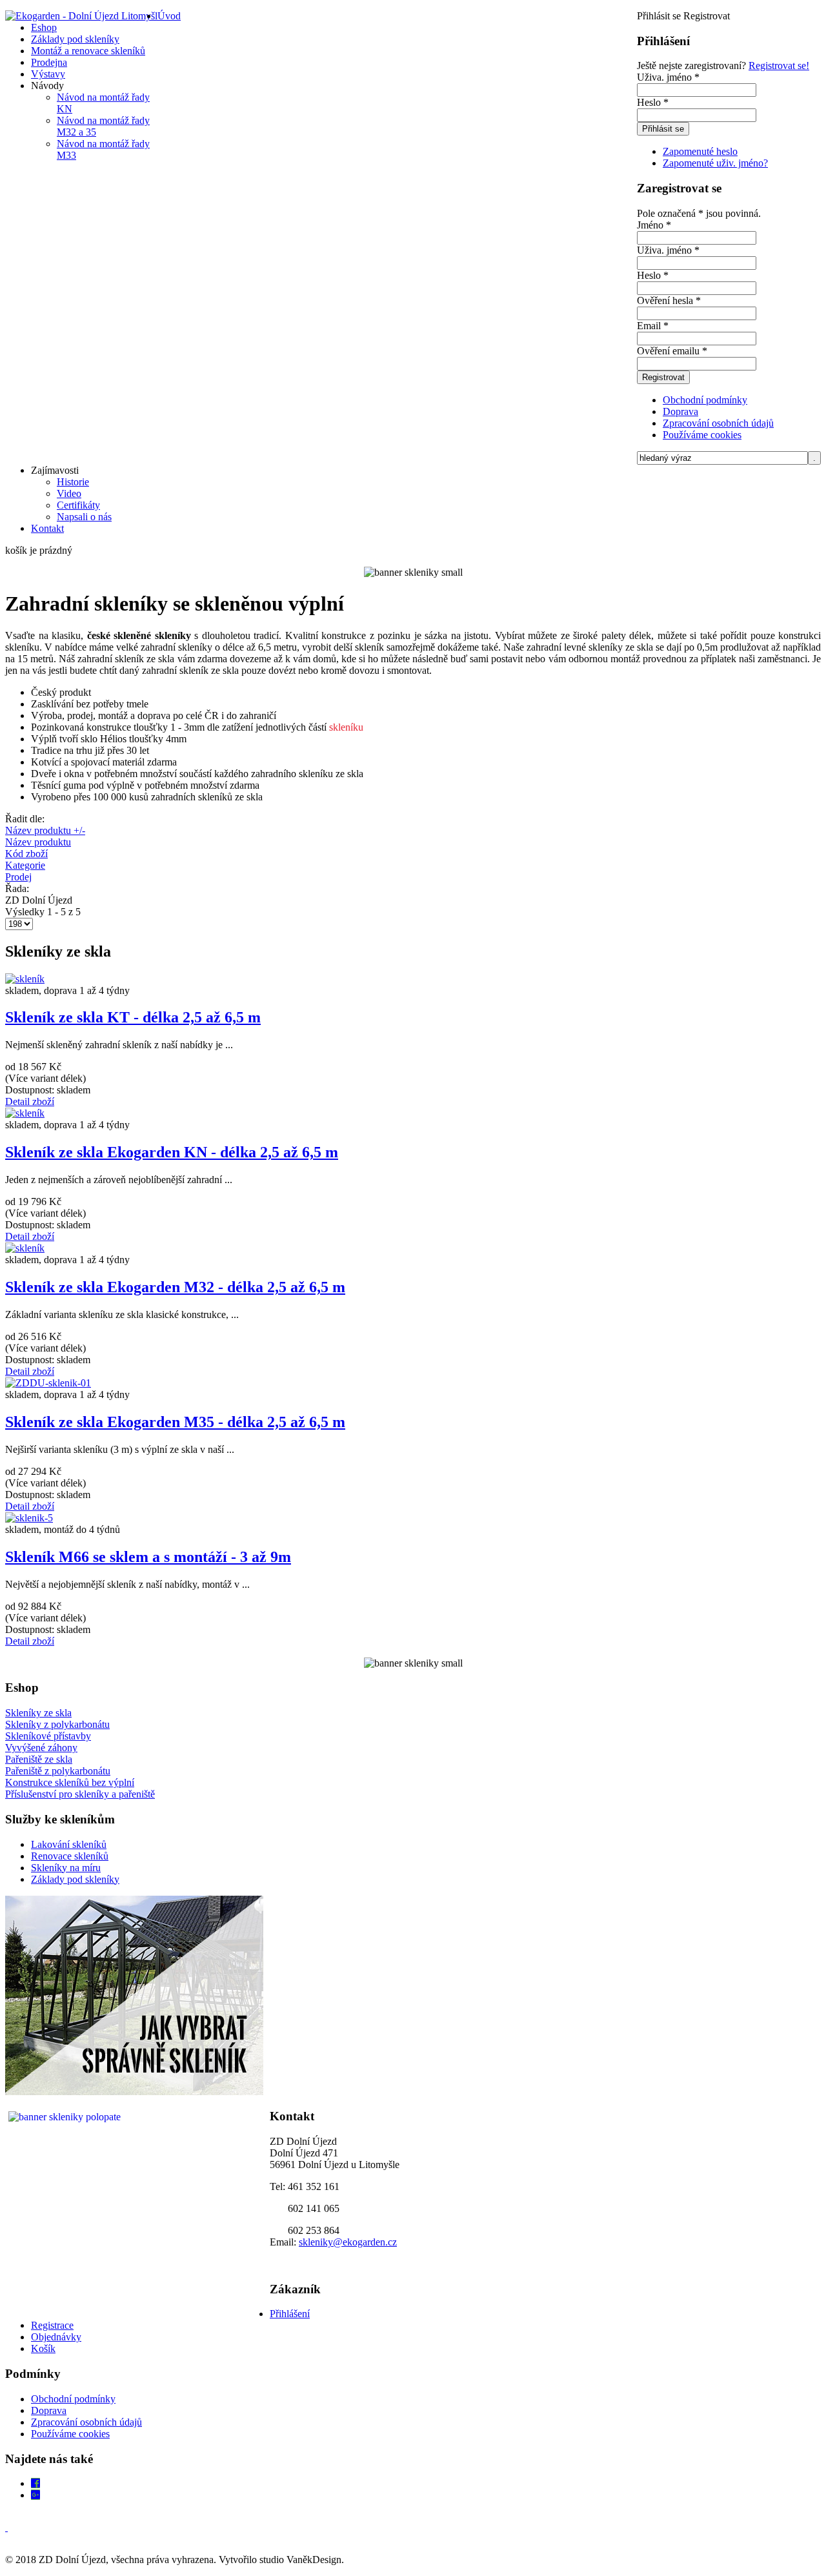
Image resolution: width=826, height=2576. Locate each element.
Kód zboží (26, 854)
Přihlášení (290, 2314)
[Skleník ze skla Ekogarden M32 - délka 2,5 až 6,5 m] (25, 1248)
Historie (73, 482)
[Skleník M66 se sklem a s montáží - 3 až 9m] (29, 1518)
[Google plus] (35, 2495)
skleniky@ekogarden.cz (348, 2242)
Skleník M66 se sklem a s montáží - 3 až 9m (148, 1557)
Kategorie (25, 865)
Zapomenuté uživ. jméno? (715, 163)
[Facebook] (35, 2483)
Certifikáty (78, 505)
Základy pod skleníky (75, 1879)
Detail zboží (30, 1101)
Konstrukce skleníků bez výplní (70, 1782)
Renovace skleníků (70, 1856)
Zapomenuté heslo (700, 151)
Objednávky (56, 2337)
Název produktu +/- (45, 830)
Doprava (680, 411)
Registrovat (663, 377)
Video (69, 493)
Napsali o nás (84, 517)
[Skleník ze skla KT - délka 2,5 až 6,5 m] (25, 979)
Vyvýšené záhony (41, 1748)
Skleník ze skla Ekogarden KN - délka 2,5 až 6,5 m (172, 1152)
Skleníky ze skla (38, 1713)
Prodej (18, 877)
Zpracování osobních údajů (718, 423)
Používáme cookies (702, 435)
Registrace (52, 2325)
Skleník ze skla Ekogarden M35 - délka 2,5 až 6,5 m (175, 1422)
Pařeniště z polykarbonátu (58, 1771)
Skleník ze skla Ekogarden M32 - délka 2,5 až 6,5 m (175, 1287)
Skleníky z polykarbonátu (57, 1724)
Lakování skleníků (69, 1844)
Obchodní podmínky (705, 400)
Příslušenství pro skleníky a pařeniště (80, 1794)
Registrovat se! (779, 66)
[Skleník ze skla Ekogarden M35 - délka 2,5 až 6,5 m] (48, 1383)
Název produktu (38, 842)
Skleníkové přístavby (48, 1736)
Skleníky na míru (66, 1868)
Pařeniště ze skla (39, 1759)
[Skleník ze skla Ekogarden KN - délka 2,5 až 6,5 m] (25, 1113)
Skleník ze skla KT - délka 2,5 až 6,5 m (133, 1017)
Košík (43, 2348)
